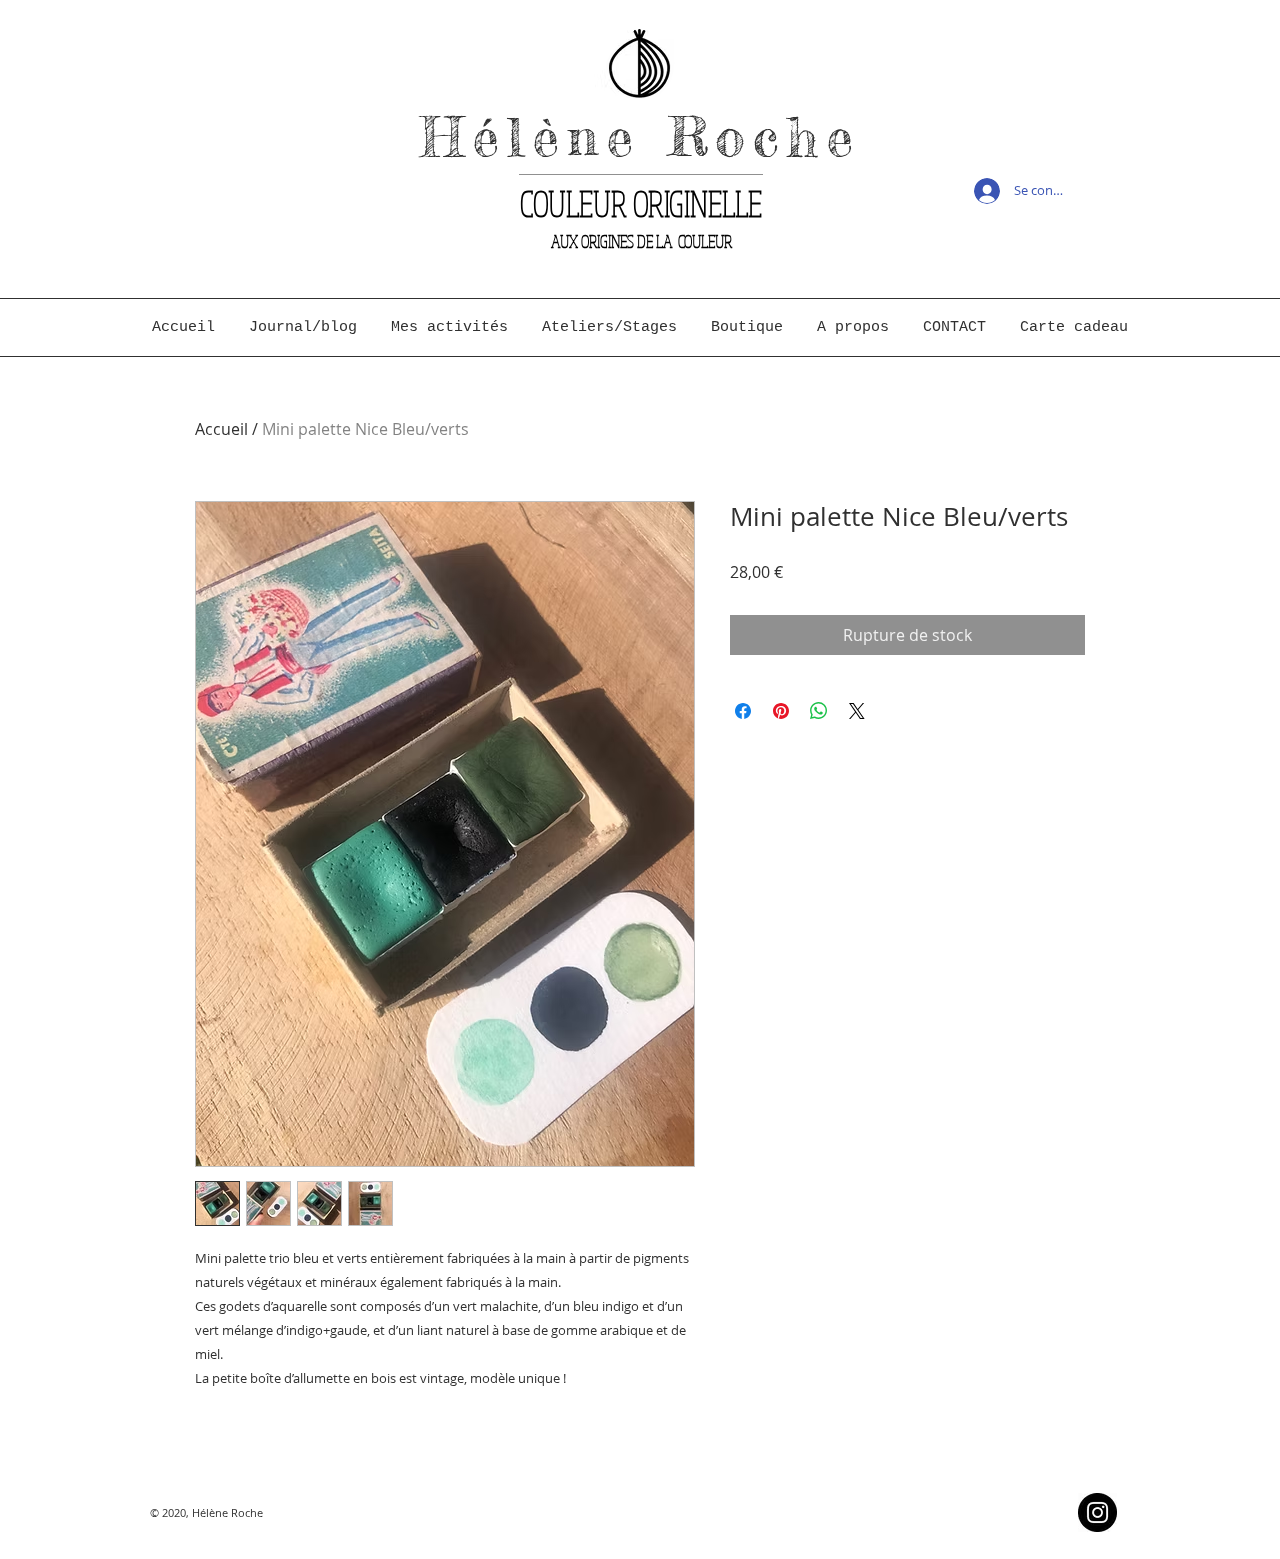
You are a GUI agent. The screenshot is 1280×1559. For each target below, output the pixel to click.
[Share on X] (857, 711)
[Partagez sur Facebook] (743, 711)
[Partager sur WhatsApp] (819, 711)
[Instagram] (1097, 1512)
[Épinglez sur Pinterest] (781, 711)
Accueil (221, 429)
